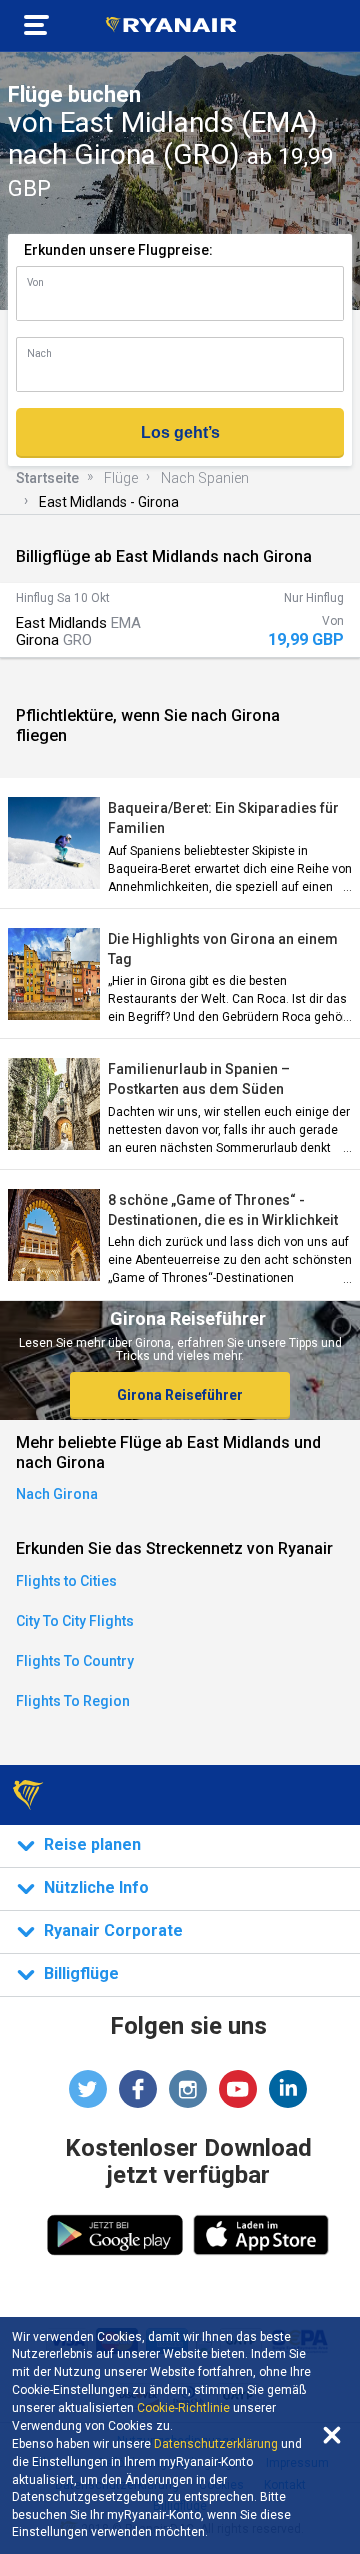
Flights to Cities (66, 1581)
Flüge (121, 478)
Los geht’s (180, 432)
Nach (39, 353)
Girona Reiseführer (180, 1395)
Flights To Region (73, 1701)
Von (35, 282)
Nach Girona (57, 1494)
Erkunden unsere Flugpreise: (118, 250)
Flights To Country (75, 1661)
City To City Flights (75, 1621)
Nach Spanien (205, 478)
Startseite (47, 478)
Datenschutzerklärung (216, 2444)
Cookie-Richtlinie (183, 2408)
